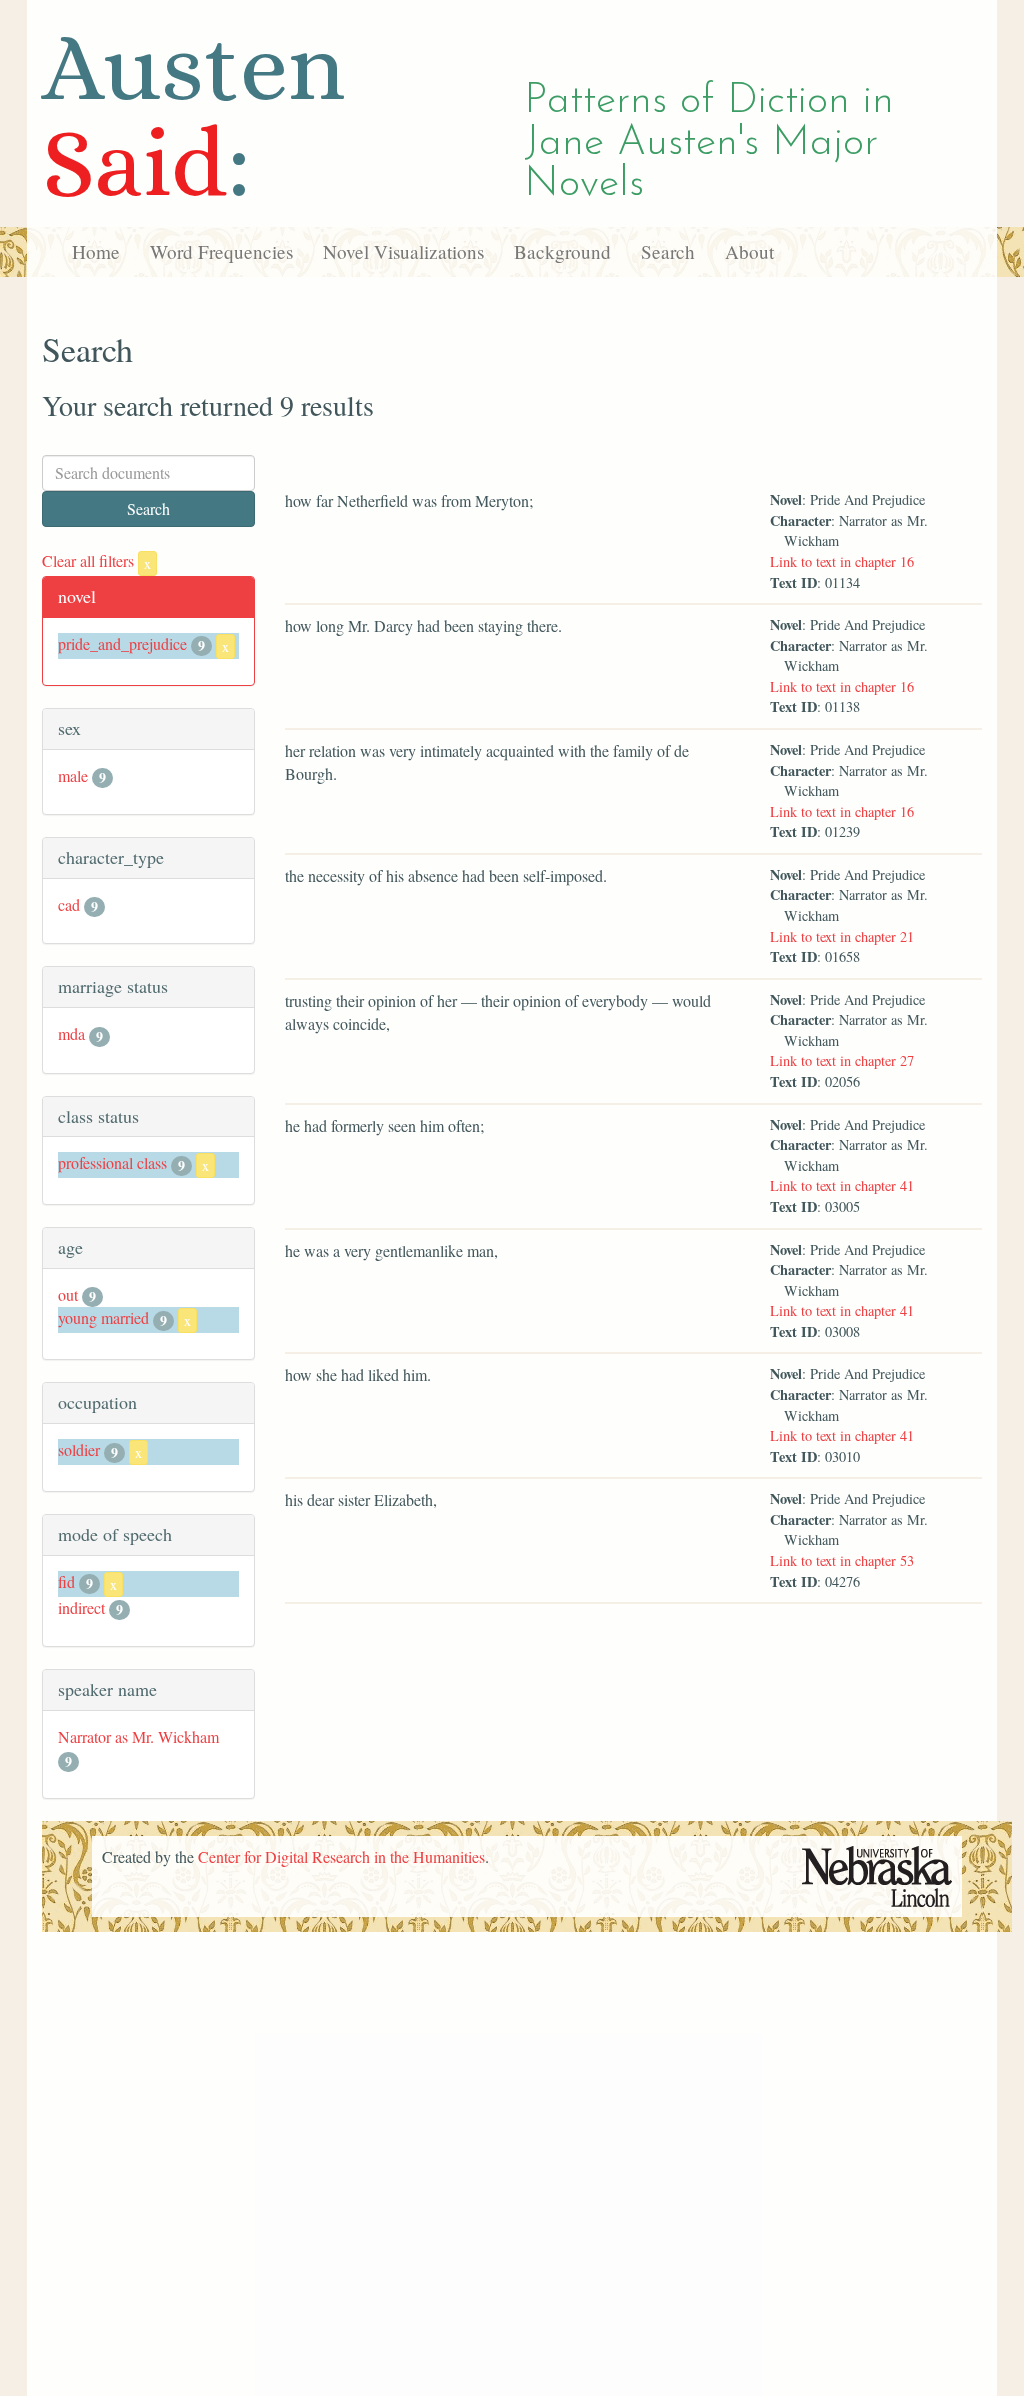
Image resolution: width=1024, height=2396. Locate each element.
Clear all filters (96, 560)
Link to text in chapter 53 (842, 1560)
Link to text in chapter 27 (842, 1060)
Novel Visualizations (403, 251)
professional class (112, 1162)
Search (668, 251)
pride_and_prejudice (122, 643)
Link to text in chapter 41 (842, 1185)
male (73, 775)
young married (103, 1317)
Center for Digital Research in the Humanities (341, 1856)
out (68, 1294)
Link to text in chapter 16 (842, 561)
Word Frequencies (221, 251)
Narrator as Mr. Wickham (138, 1736)
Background (562, 251)
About (749, 251)
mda (71, 1033)
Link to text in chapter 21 (842, 936)
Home (96, 251)
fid (66, 1581)
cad (69, 904)
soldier (79, 1449)
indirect (81, 1607)
